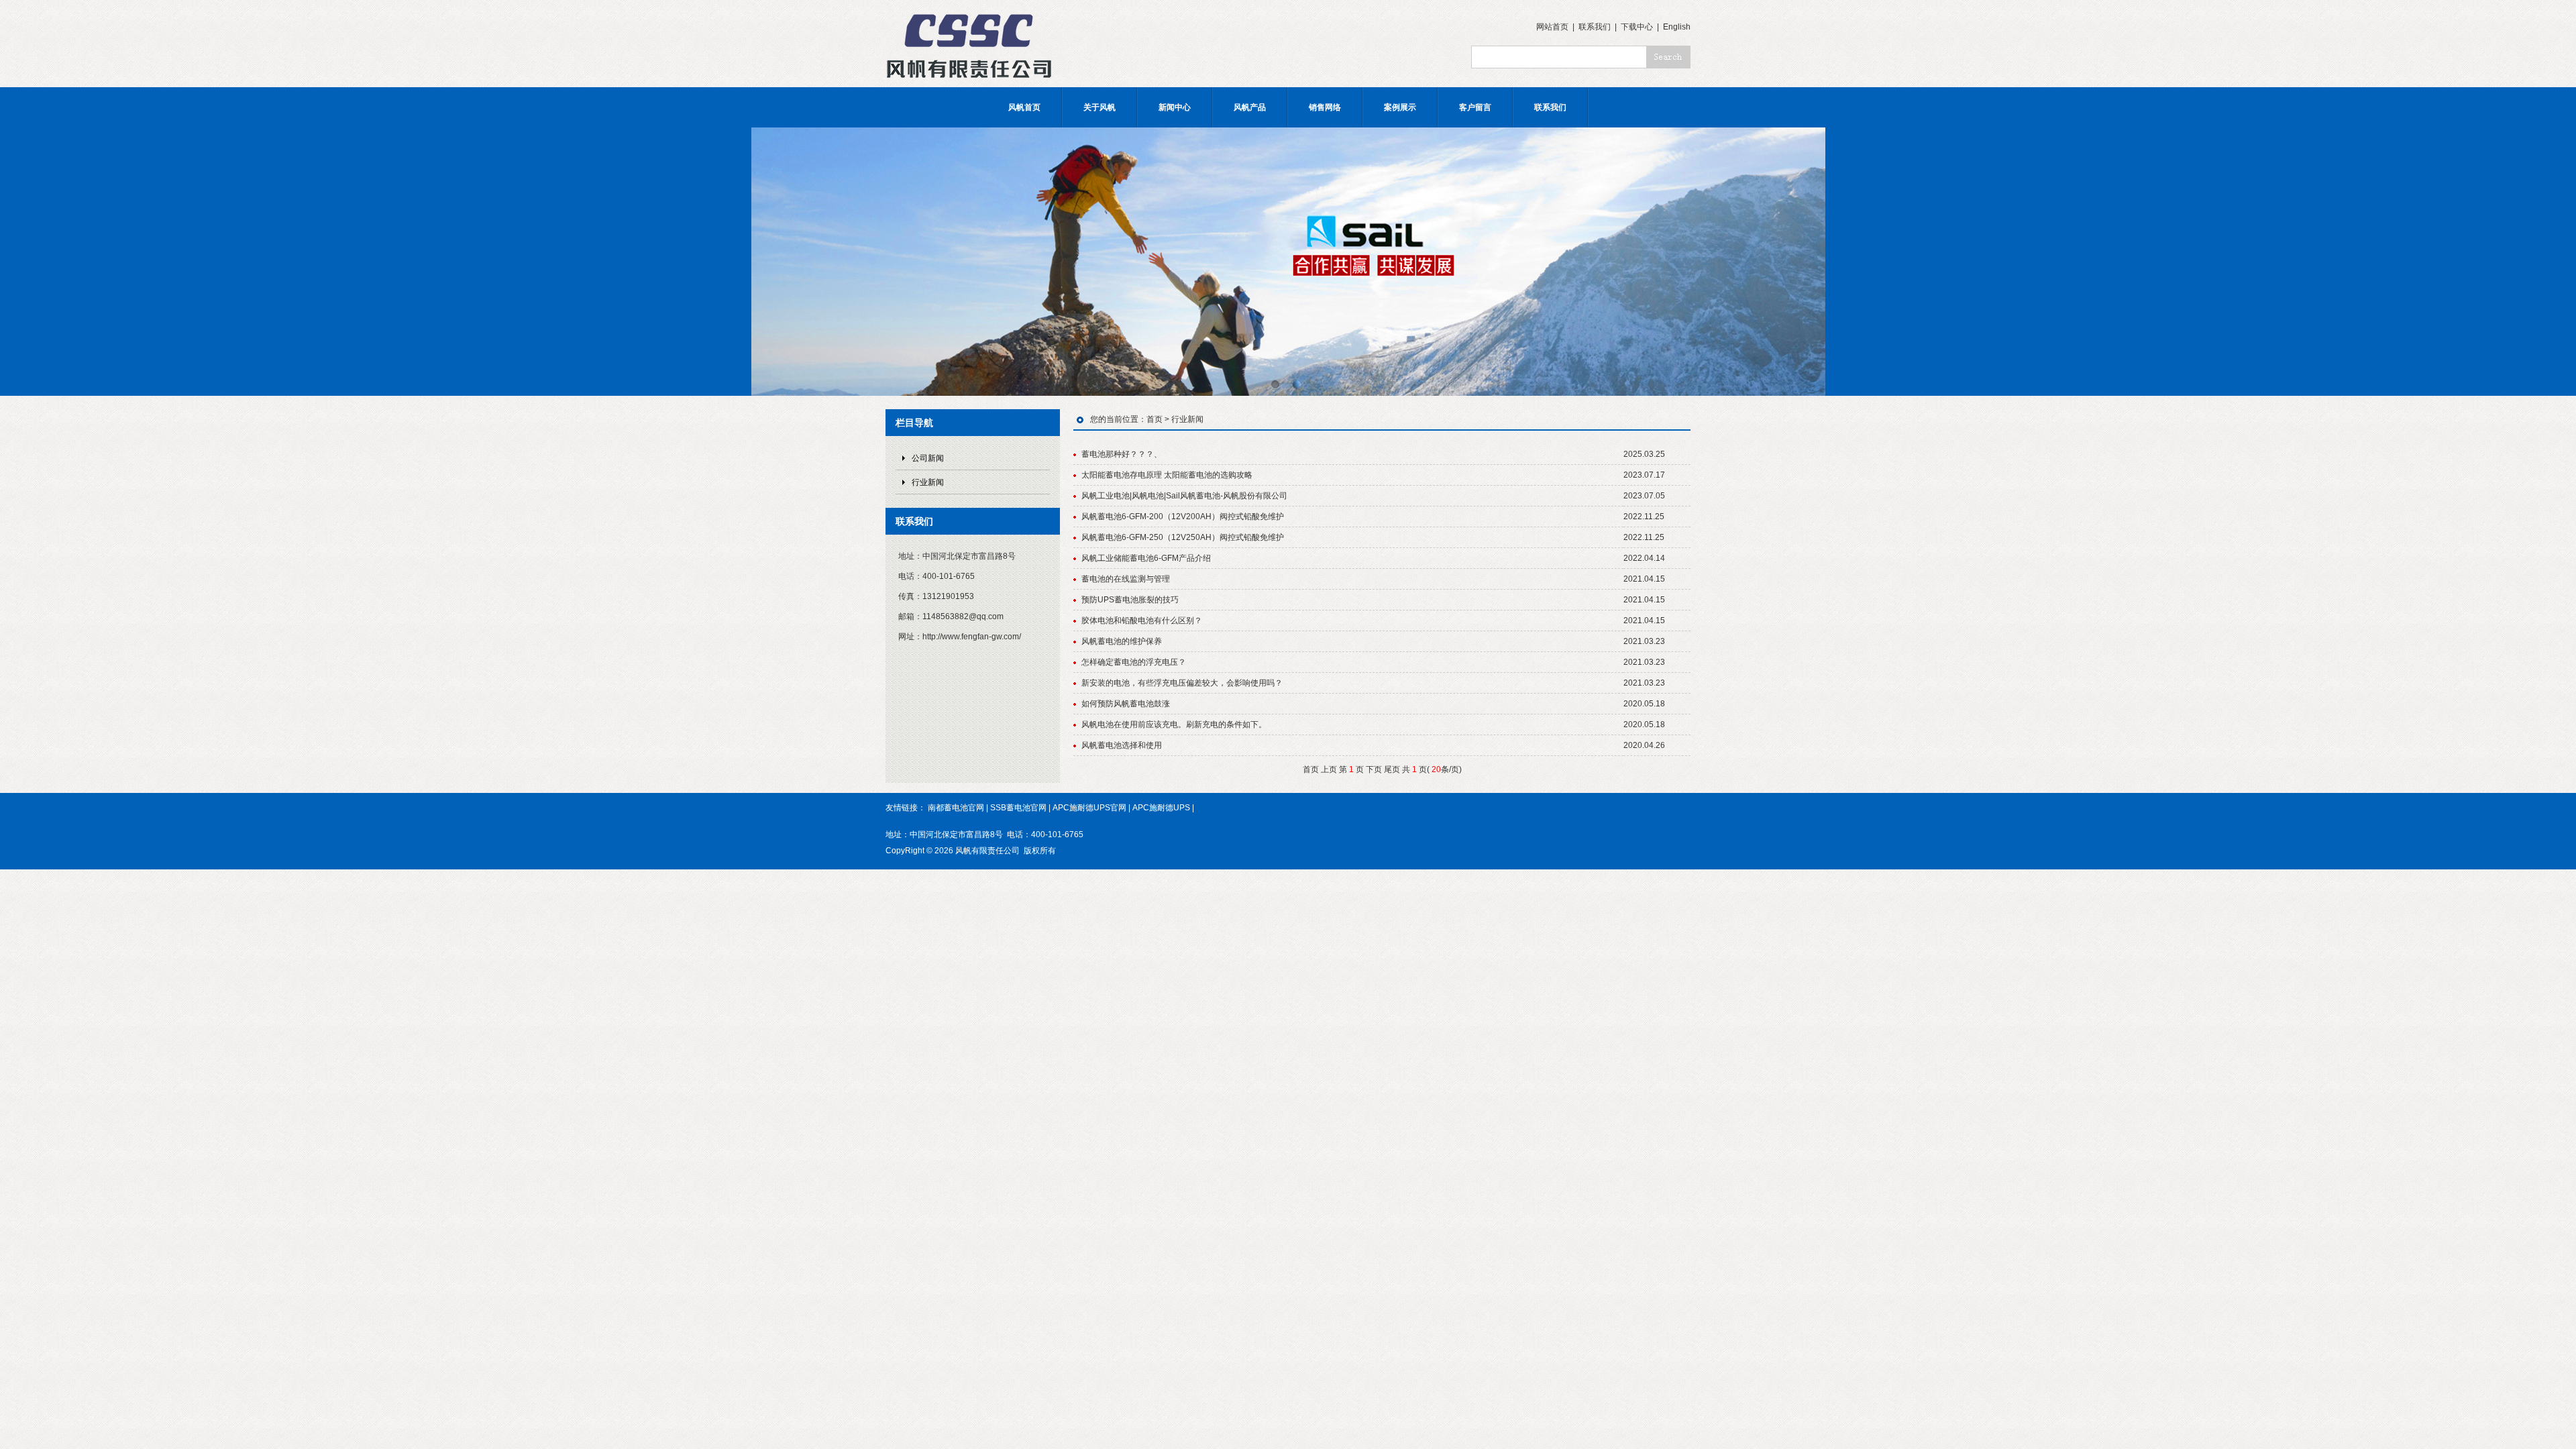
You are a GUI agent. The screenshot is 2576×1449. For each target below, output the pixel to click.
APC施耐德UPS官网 (1089, 808)
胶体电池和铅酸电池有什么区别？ (1142, 621)
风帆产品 (1250, 107)
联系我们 (1595, 27)
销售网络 (1325, 107)
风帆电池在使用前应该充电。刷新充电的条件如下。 (1174, 724)
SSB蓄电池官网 (1018, 808)
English (1677, 27)
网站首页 (1552, 27)
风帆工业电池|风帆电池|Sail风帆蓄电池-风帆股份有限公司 (1184, 496)
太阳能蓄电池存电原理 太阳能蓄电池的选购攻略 (1167, 475)
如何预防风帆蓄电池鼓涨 (1126, 704)
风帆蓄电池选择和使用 (1122, 745)
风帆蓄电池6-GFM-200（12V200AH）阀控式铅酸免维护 (1183, 517)
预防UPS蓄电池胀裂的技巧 (1130, 600)
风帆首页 (1024, 107)
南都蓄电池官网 (956, 808)
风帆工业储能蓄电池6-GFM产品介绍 (1146, 558)
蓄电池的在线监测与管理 (1126, 579)
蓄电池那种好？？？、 (1122, 454)
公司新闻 (928, 458)
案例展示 (1400, 107)
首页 (1155, 419)
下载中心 (1637, 27)
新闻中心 (1175, 107)
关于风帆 (1099, 107)
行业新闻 (928, 482)
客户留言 (1475, 107)
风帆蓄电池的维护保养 (1122, 641)
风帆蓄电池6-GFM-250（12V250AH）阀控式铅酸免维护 (1183, 537)
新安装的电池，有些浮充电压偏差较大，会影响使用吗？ (1182, 683)
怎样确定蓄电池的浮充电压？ (1134, 662)
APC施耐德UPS (1161, 808)
